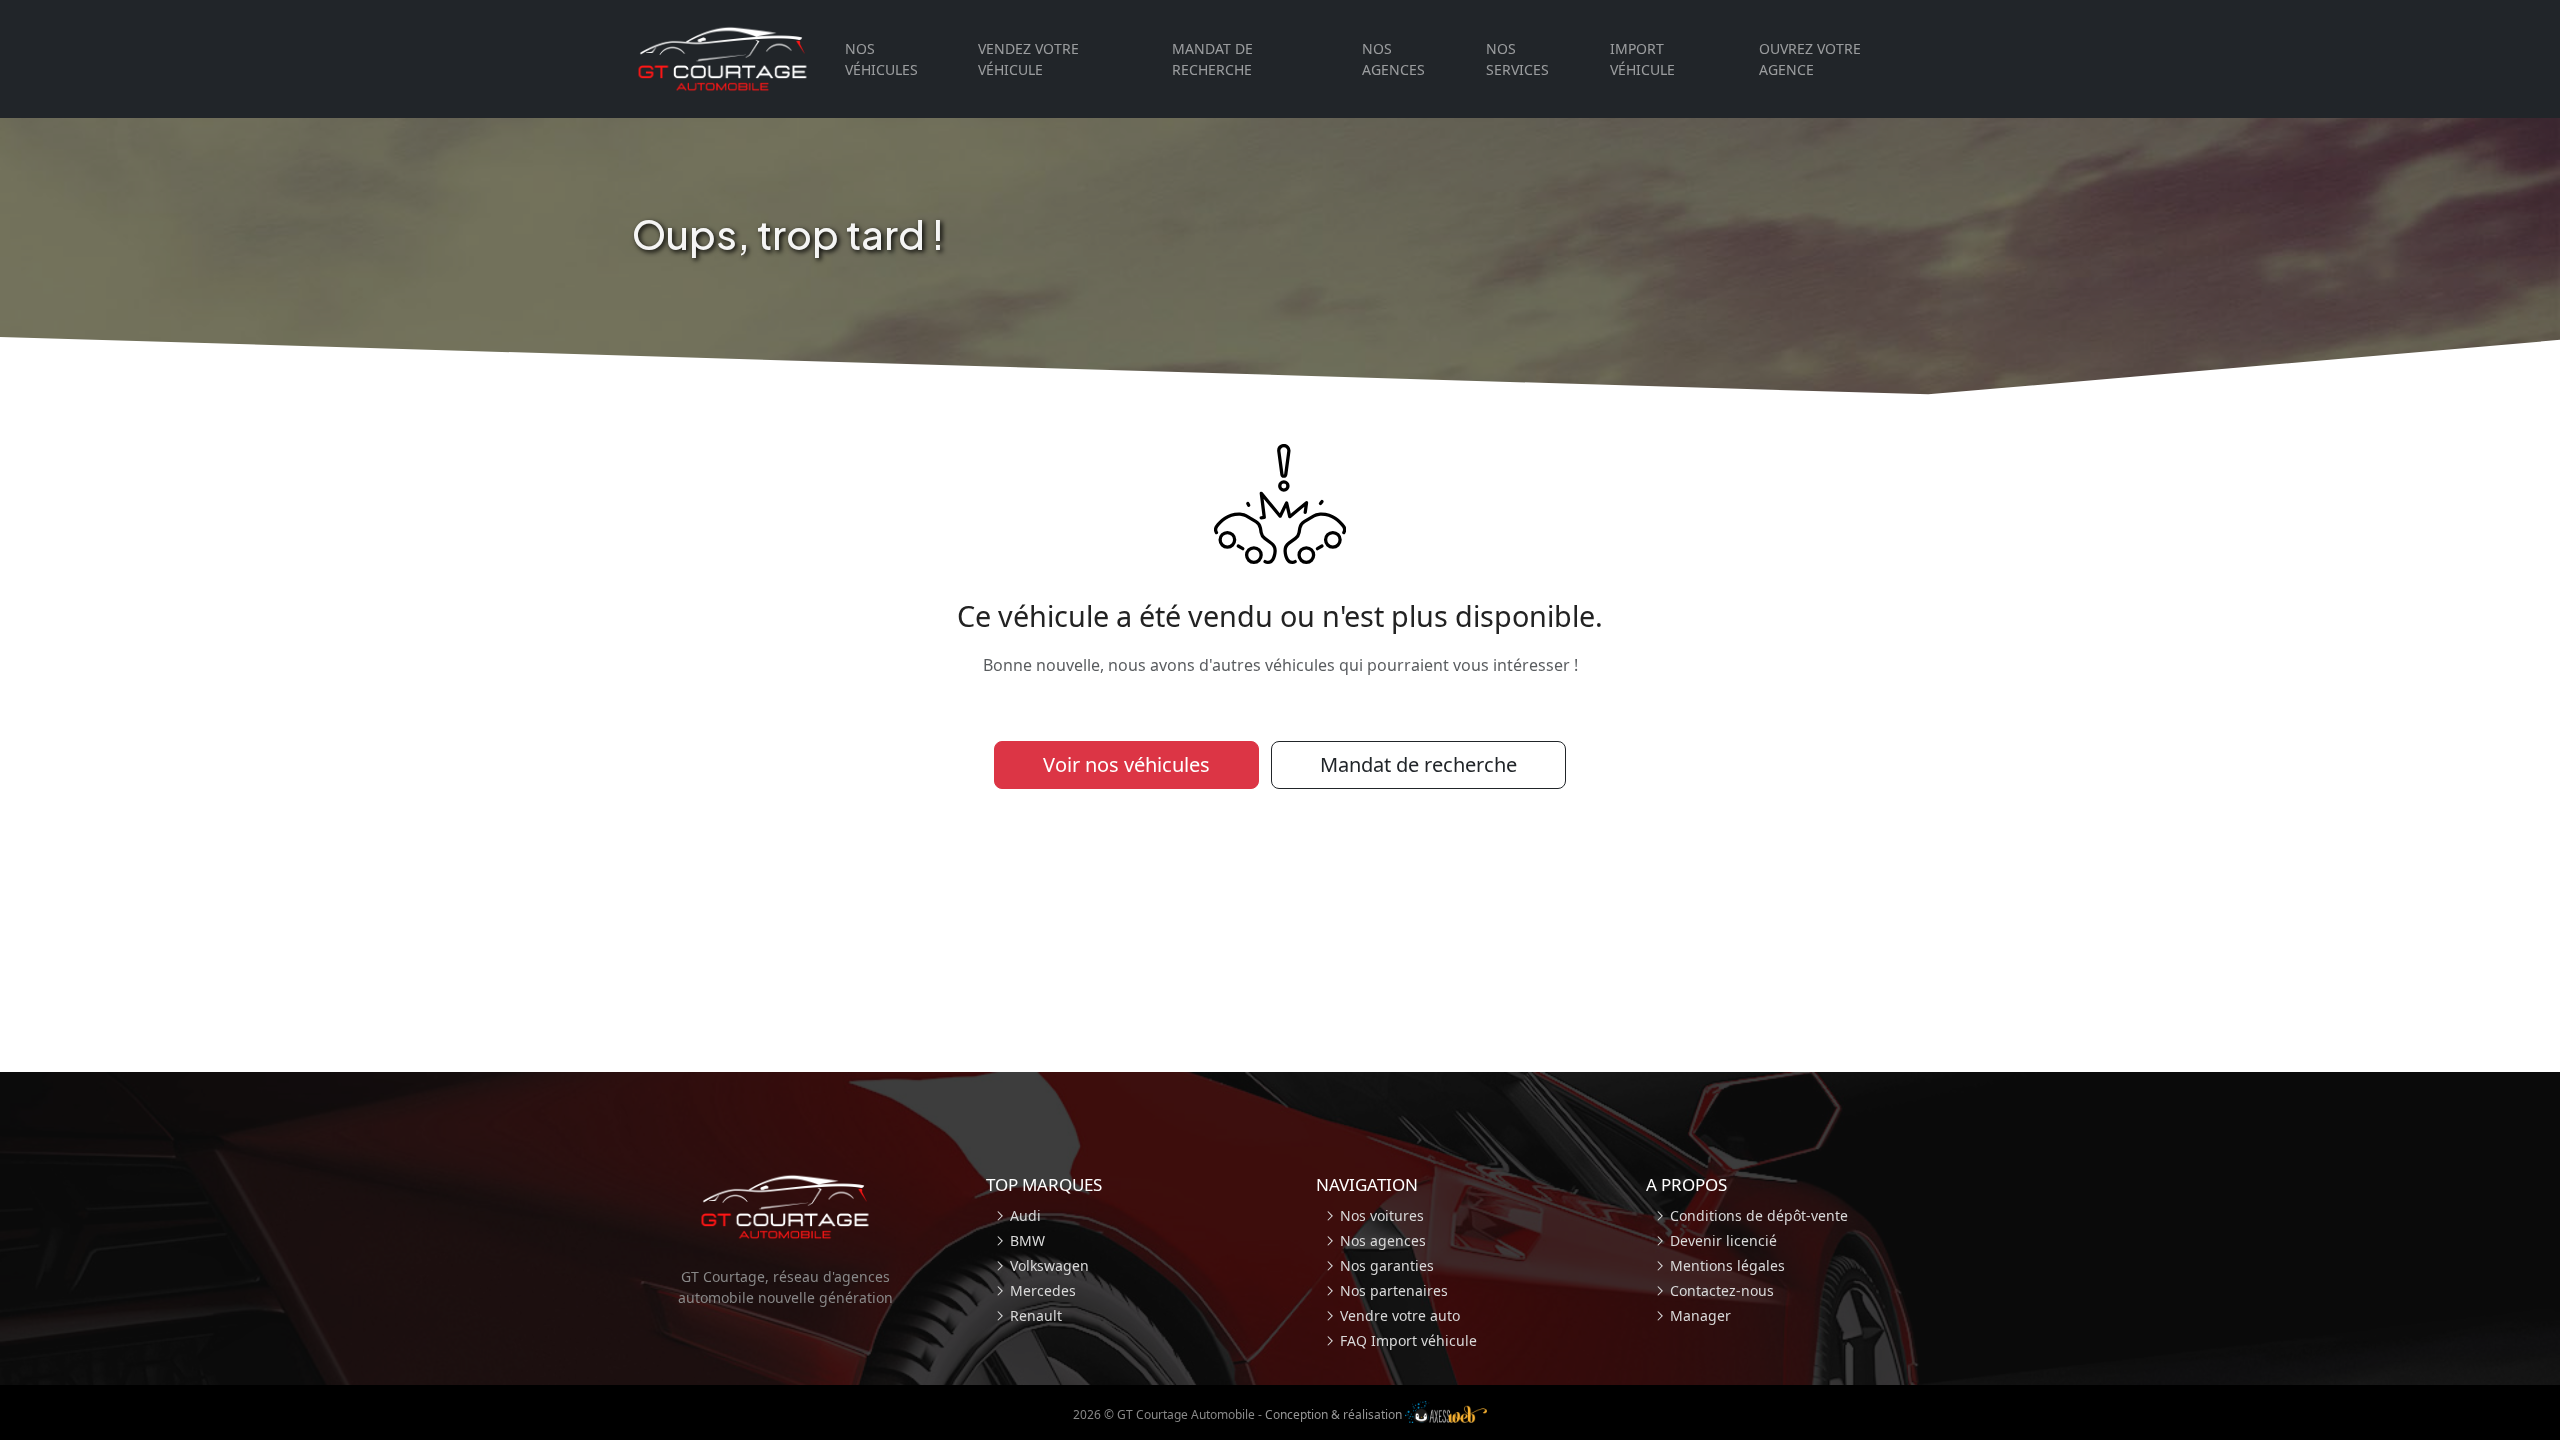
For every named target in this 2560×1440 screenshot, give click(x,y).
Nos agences (1393, 59)
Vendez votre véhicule (1028, 59)
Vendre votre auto (1400, 1315)
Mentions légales (1727, 1265)
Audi (1025, 1215)
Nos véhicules (881, 59)
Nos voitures (1382, 1215)
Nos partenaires (1394, 1290)
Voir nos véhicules (1126, 764)
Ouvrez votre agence (1810, 59)
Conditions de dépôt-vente (1759, 1215)
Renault (1036, 1315)
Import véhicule (1642, 59)
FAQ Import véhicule (1408, 1340)
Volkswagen (1049, 1265)
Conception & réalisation (1335, 1414)
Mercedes (1043, 1290)
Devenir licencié (1723, 1240)
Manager (1700, 1315)
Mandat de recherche (1212, 59)
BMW (1027, 1240)
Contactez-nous (1722, 1290)
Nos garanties (1387, 1265)
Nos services (1517, 59)
